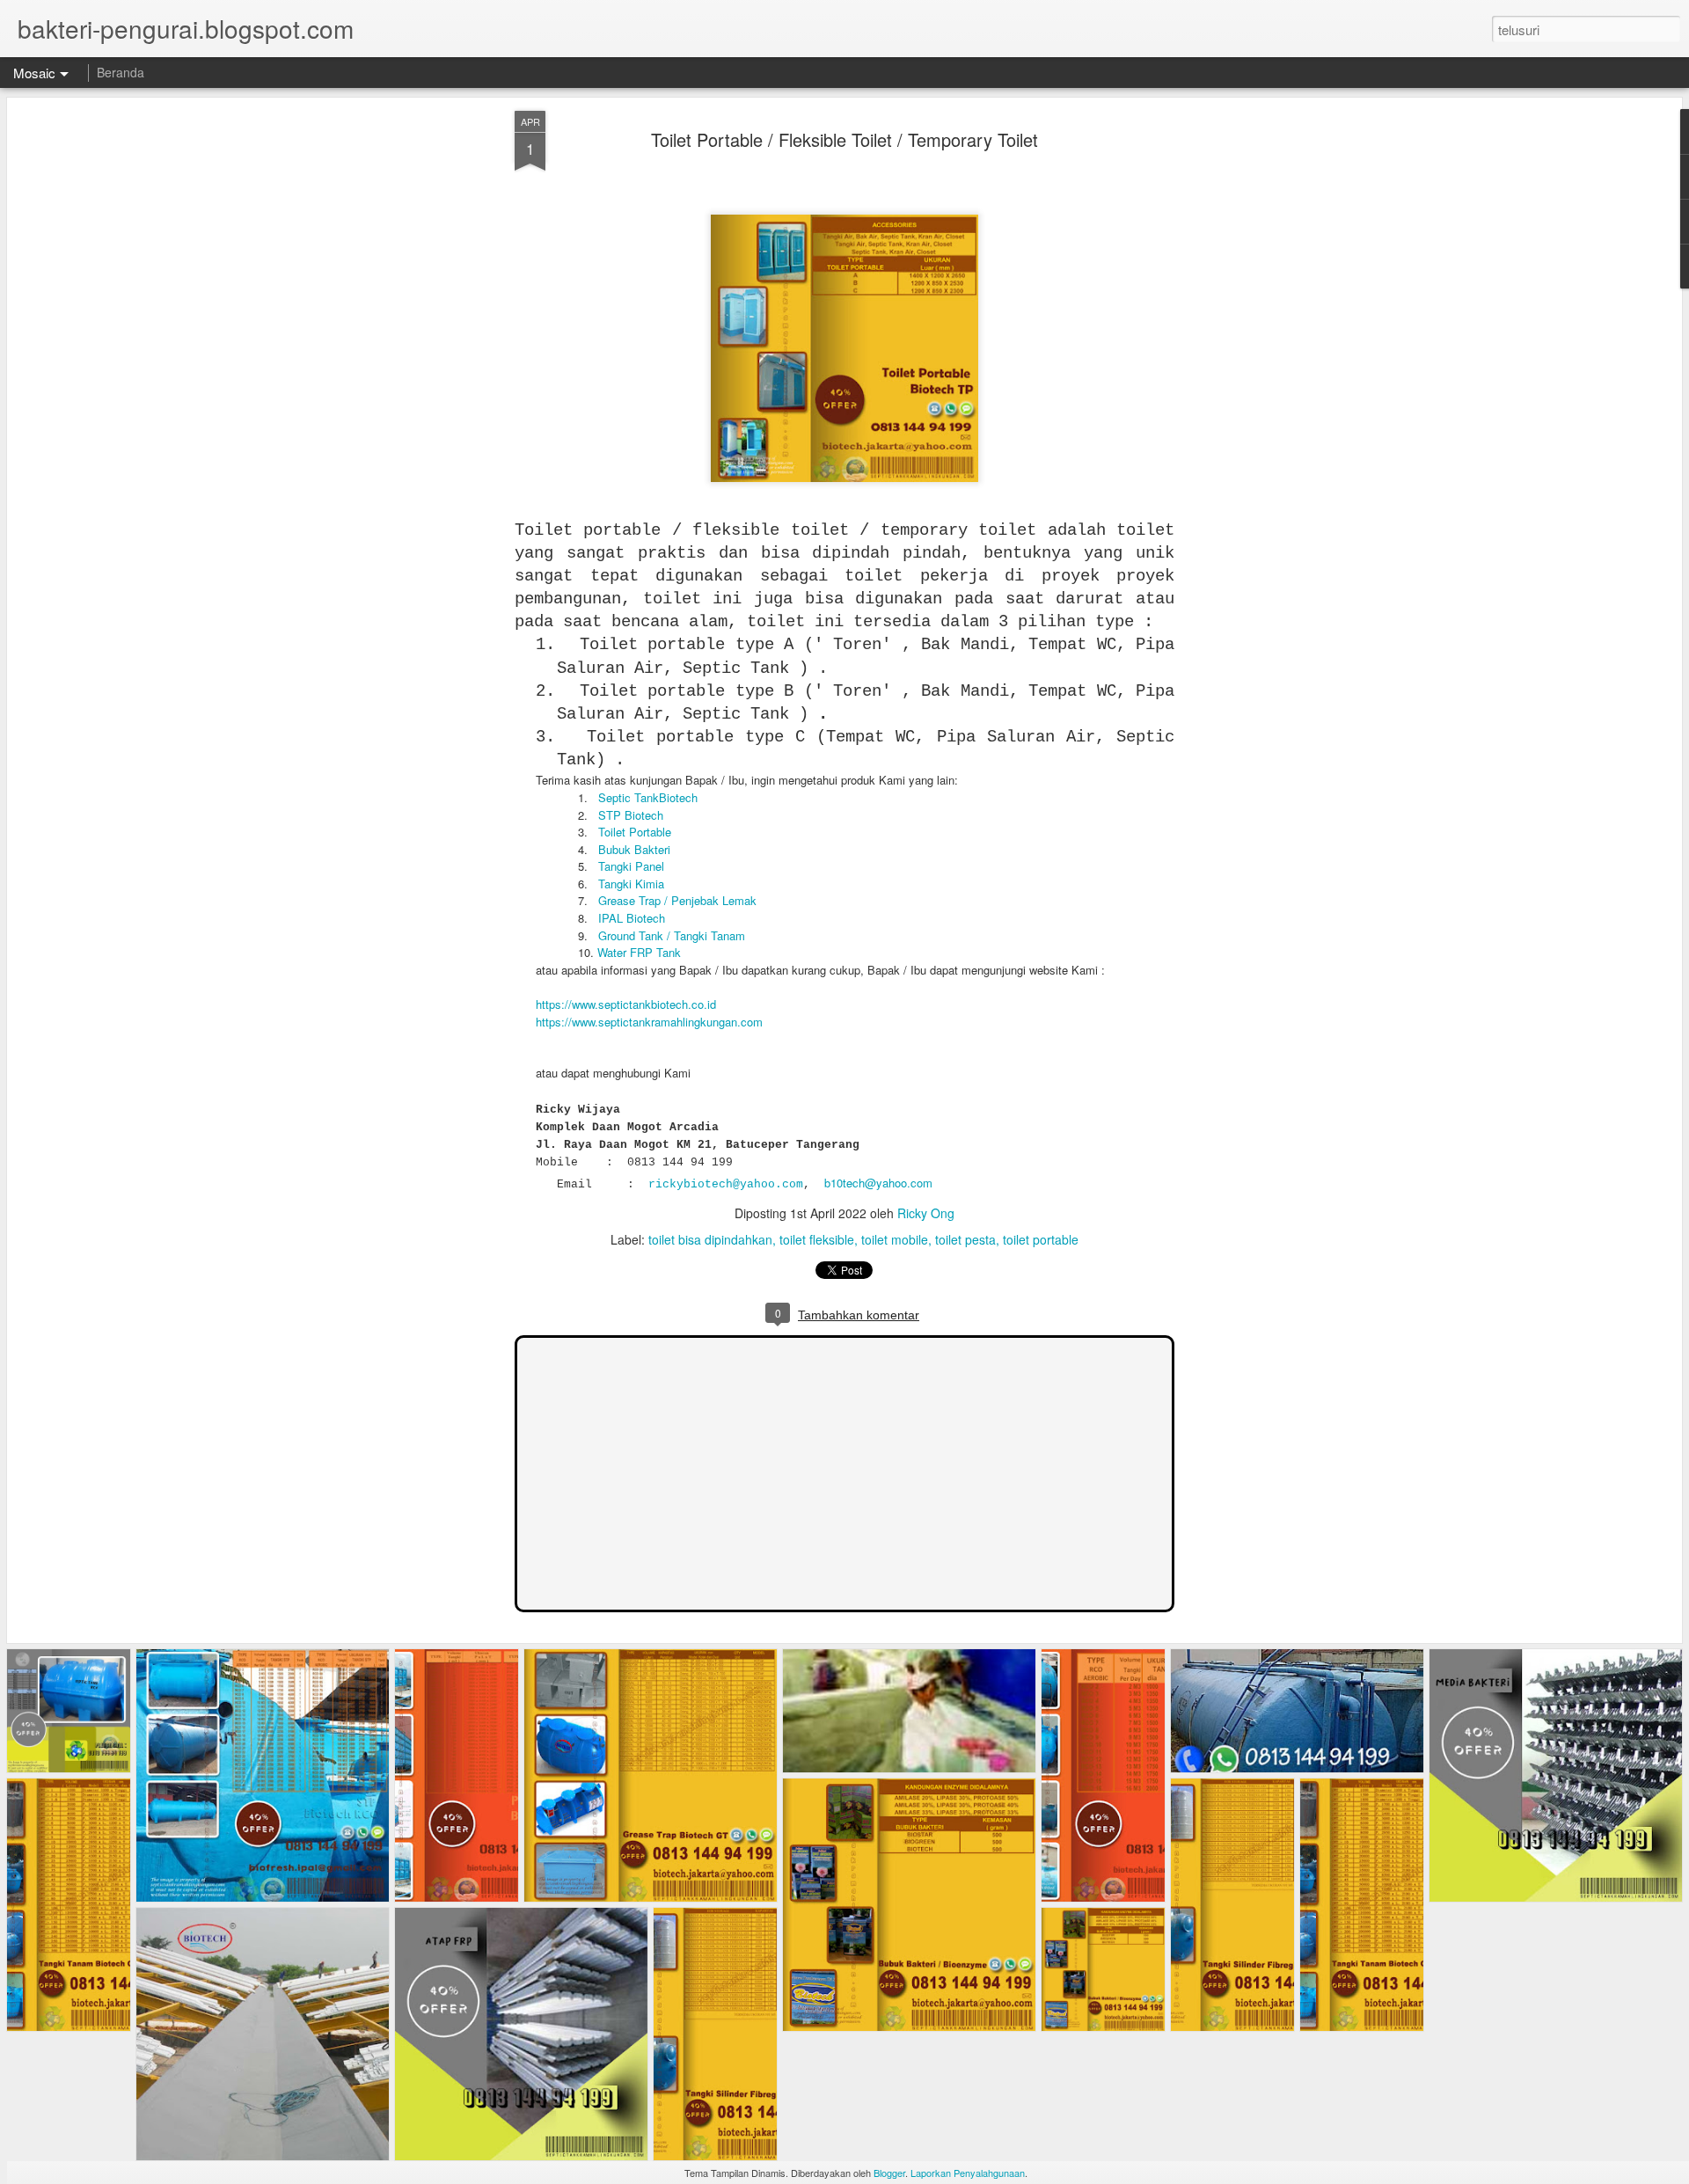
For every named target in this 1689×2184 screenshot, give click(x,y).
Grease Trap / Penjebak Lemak (677, 900)
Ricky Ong (926, 1213)
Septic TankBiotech (648, 797)
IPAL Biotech (632, 918)
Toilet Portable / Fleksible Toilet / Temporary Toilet (844, 139)
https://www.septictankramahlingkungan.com (649, 1022)
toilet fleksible (817, 1239)
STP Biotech (631, 815)
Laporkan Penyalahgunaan (968, 2173)
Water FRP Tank (639, 952)
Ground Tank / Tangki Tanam (672, 935)
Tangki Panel (631, 866)
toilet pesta (965, 1239)
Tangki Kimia (631, 884)
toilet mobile (895, 1239)
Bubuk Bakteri (634, 849)
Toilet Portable (635, 832)
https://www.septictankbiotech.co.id (626, 1004)
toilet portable (1041, 1239)
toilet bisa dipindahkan (710, 1239)
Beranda (121, 72)
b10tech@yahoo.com (878, 1183)
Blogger (889, 2173)
